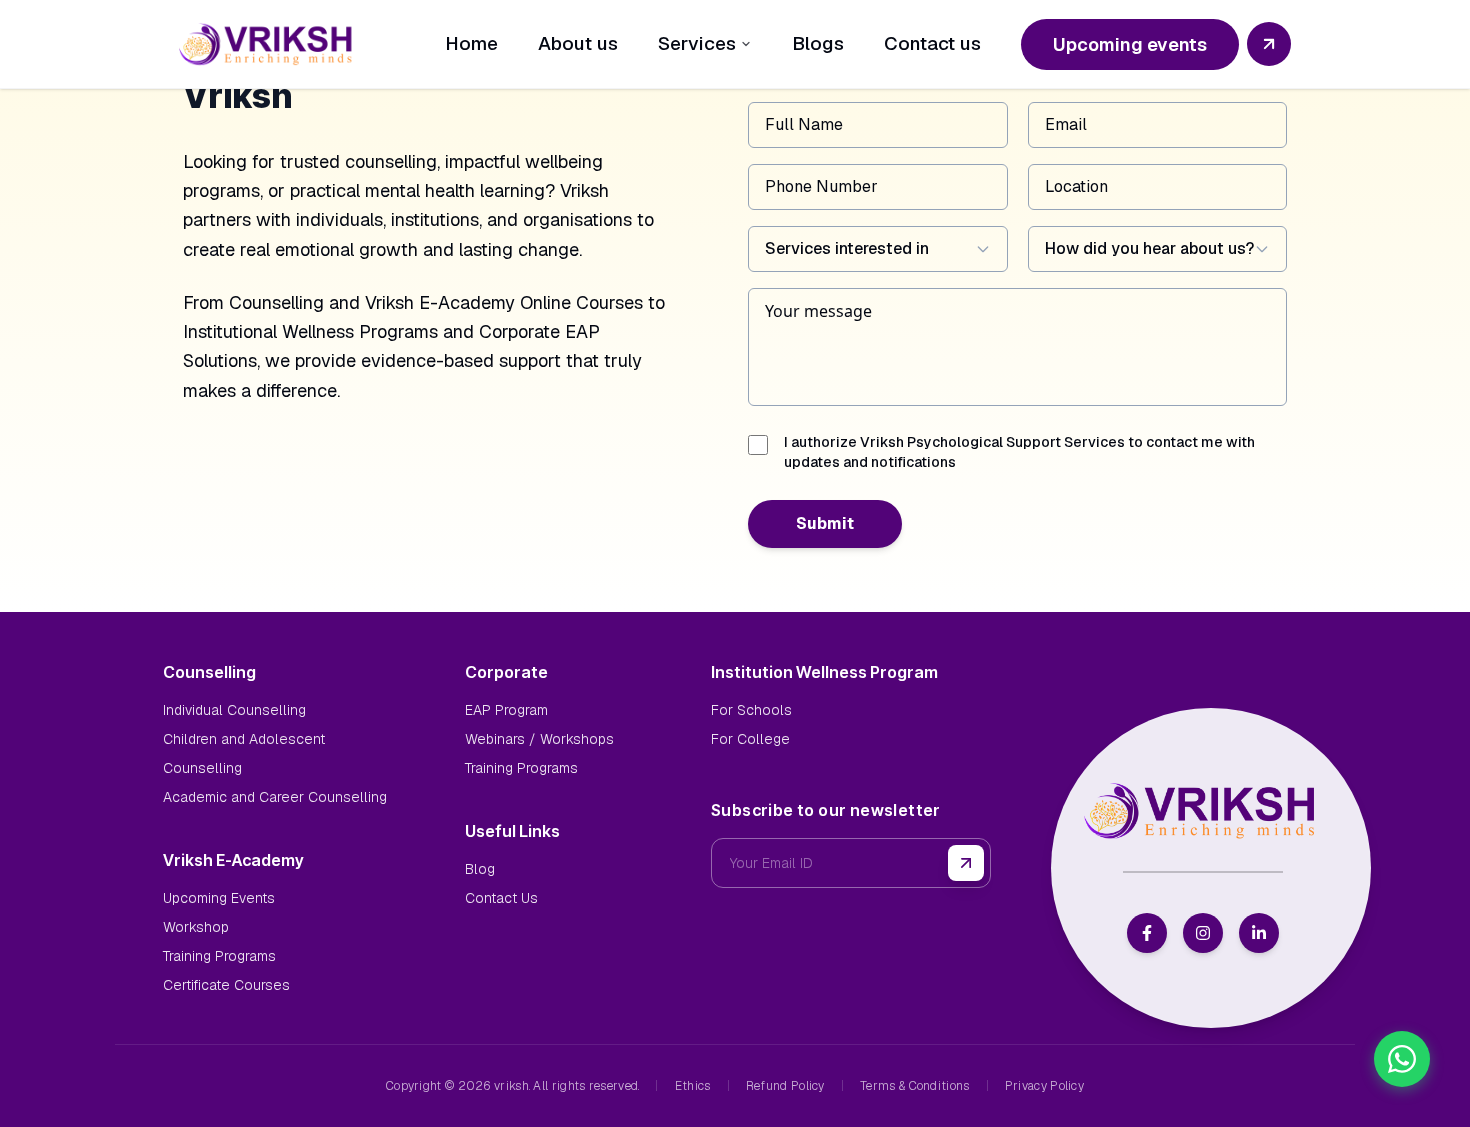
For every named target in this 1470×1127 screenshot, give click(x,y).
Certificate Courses (226, 985)
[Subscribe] (966, 863)
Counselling (202, 768)
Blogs (818, 43)
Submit (825, 523)
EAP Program (506, 710)
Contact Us (501, 898)
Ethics (693, 1086)
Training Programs (219, 956)
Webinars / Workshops (539, 739)
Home (471, 43)
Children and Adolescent (244, 739)
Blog (480, 869)
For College (750, 739)
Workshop (196, 927)
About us (578, 43)
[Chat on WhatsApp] (1402, 1059)
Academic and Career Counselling (275, 797)
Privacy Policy (1044, 1086)
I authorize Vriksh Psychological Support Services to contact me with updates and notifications (1019, 451)
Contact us (932, 43)
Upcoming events (1130, 44)
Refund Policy (785, 1086)
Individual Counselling (234, 710)
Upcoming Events (219, 898)
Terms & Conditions (914, 1086)
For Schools (751, 710)
